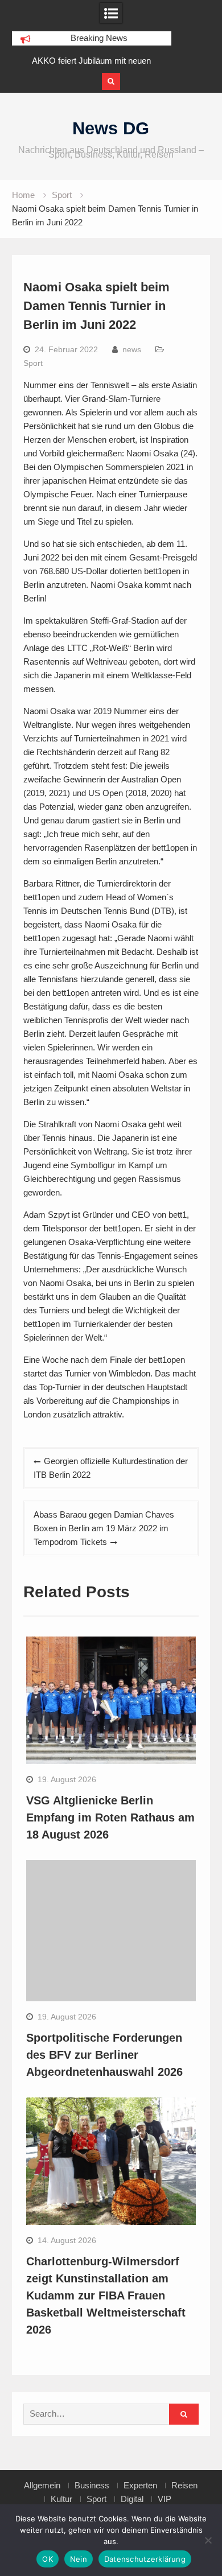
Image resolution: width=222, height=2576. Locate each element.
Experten (140, 2486)
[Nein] (208, 2540)
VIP (165, 2499)
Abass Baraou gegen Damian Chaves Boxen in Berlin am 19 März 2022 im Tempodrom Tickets (104, 1528)
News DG (111, 128)
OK (48, 2559)
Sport (33, 363)
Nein (79, 2559)
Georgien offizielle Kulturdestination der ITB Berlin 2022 (111, 1468)
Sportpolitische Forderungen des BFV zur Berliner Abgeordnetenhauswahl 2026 (104, 2055)
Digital (132, 2499)
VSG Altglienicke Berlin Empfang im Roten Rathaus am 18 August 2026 (110, 1817)
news (132, 349)
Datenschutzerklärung (145, 2559)
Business (92, 2486)
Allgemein (42, 2486)
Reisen (184, 2486)
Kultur (61, 2499)
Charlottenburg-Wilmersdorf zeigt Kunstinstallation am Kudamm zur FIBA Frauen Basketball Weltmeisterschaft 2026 (106, 2295)
